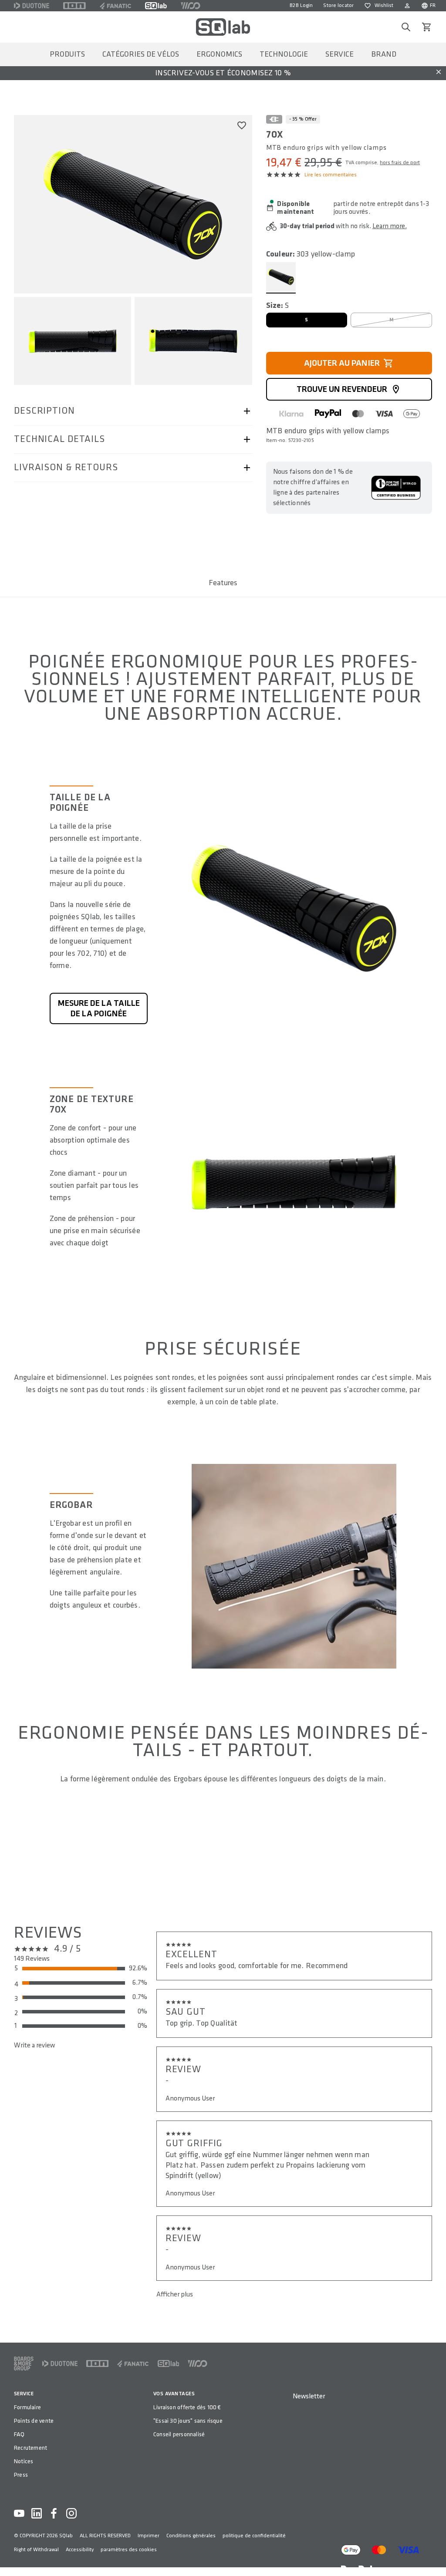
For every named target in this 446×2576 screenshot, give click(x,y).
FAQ (19, 2434)
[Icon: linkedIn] (37, 2513)
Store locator (338, 5)
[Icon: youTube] (19, 2513)
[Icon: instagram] (71, 2513)
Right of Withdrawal (36, 2550)
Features (223, 583)
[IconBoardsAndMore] (24, 2364)
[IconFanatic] (115, 6)
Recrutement (30, 2448)
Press (21, 2475)
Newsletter (309, 2396)
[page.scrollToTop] (434, 2555)
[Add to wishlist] (242, 125)
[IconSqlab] (156, 6)
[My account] (407, 6)
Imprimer (149, 2536)
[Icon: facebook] (54, 2513)
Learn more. (390, 226)
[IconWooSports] (191, 6)
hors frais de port (400, 163)
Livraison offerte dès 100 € (187, 2407)
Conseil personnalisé (179, 2434)
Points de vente (34, 2421)
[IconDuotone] (32, 6)
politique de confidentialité (254, 2536)
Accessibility (80, 2550)
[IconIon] (74, 6)
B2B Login (301, 5)
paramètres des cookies (129, 2550)
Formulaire (27, 2407)
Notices (24, 2461)
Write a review (34, 2045)
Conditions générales (191, 2536)
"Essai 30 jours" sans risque (188, 2421)
